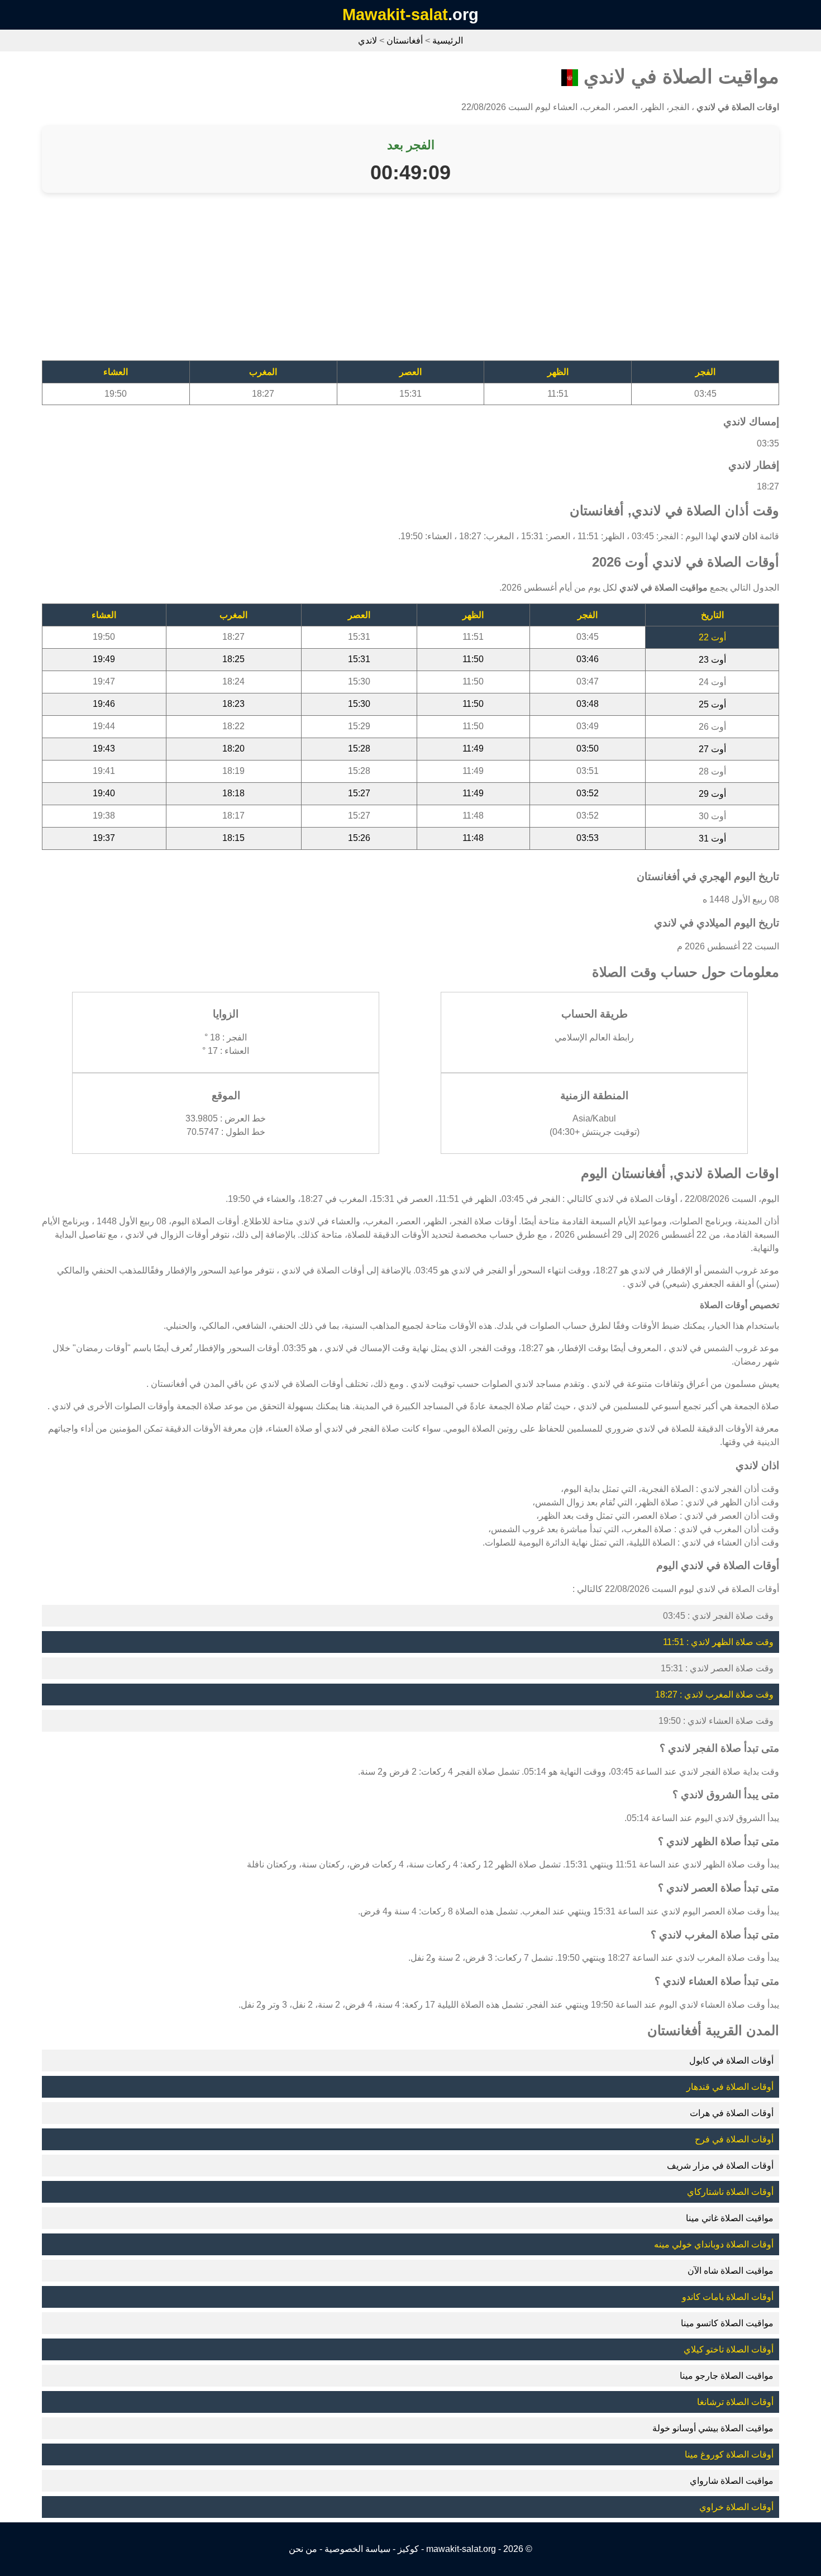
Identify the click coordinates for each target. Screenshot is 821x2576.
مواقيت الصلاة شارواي (732, 2481)
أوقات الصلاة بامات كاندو (728, 2297)
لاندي (367, 41)
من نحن (303, 2549)
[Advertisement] (444, 282)
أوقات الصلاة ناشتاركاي (730, 2192)
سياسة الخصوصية (357, 2549)
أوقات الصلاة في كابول (731, 2061)
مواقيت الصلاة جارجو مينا (727, 2376)
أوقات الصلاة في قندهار (730, 2087)
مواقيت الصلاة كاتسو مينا (727, 2323)
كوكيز (408, 2549)
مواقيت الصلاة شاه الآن (731, 2271)
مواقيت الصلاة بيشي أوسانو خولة (713, 2428)
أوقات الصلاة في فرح (734, 2139)
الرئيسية (448, 41)
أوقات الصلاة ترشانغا (735, 2402)
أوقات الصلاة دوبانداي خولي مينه (714, 2244)
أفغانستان (405, 41)
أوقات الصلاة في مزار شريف (720, 2166)
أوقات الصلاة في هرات (732, 2113)
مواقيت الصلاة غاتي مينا (730, 2218)
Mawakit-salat (395, 15)
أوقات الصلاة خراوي (736, 2507)
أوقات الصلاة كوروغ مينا (729, 2454)
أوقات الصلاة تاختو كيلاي (729, 2349)
